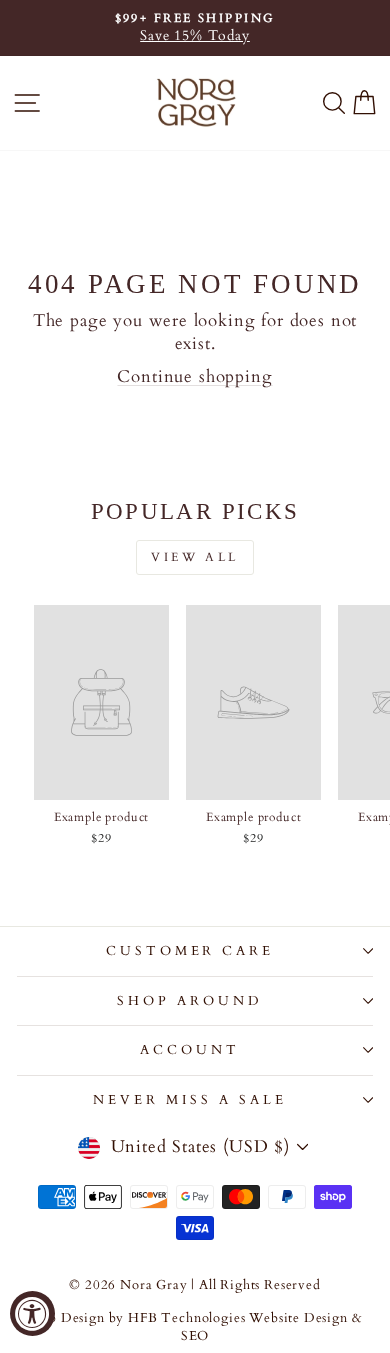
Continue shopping (194, 377)
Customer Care (190, 951)
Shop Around (190, 1001)
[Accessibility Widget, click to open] (32, 1313)
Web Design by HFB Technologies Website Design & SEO (195, 1327)
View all (195, 557)
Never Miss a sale (190, 1100)
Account (190, 1050)
